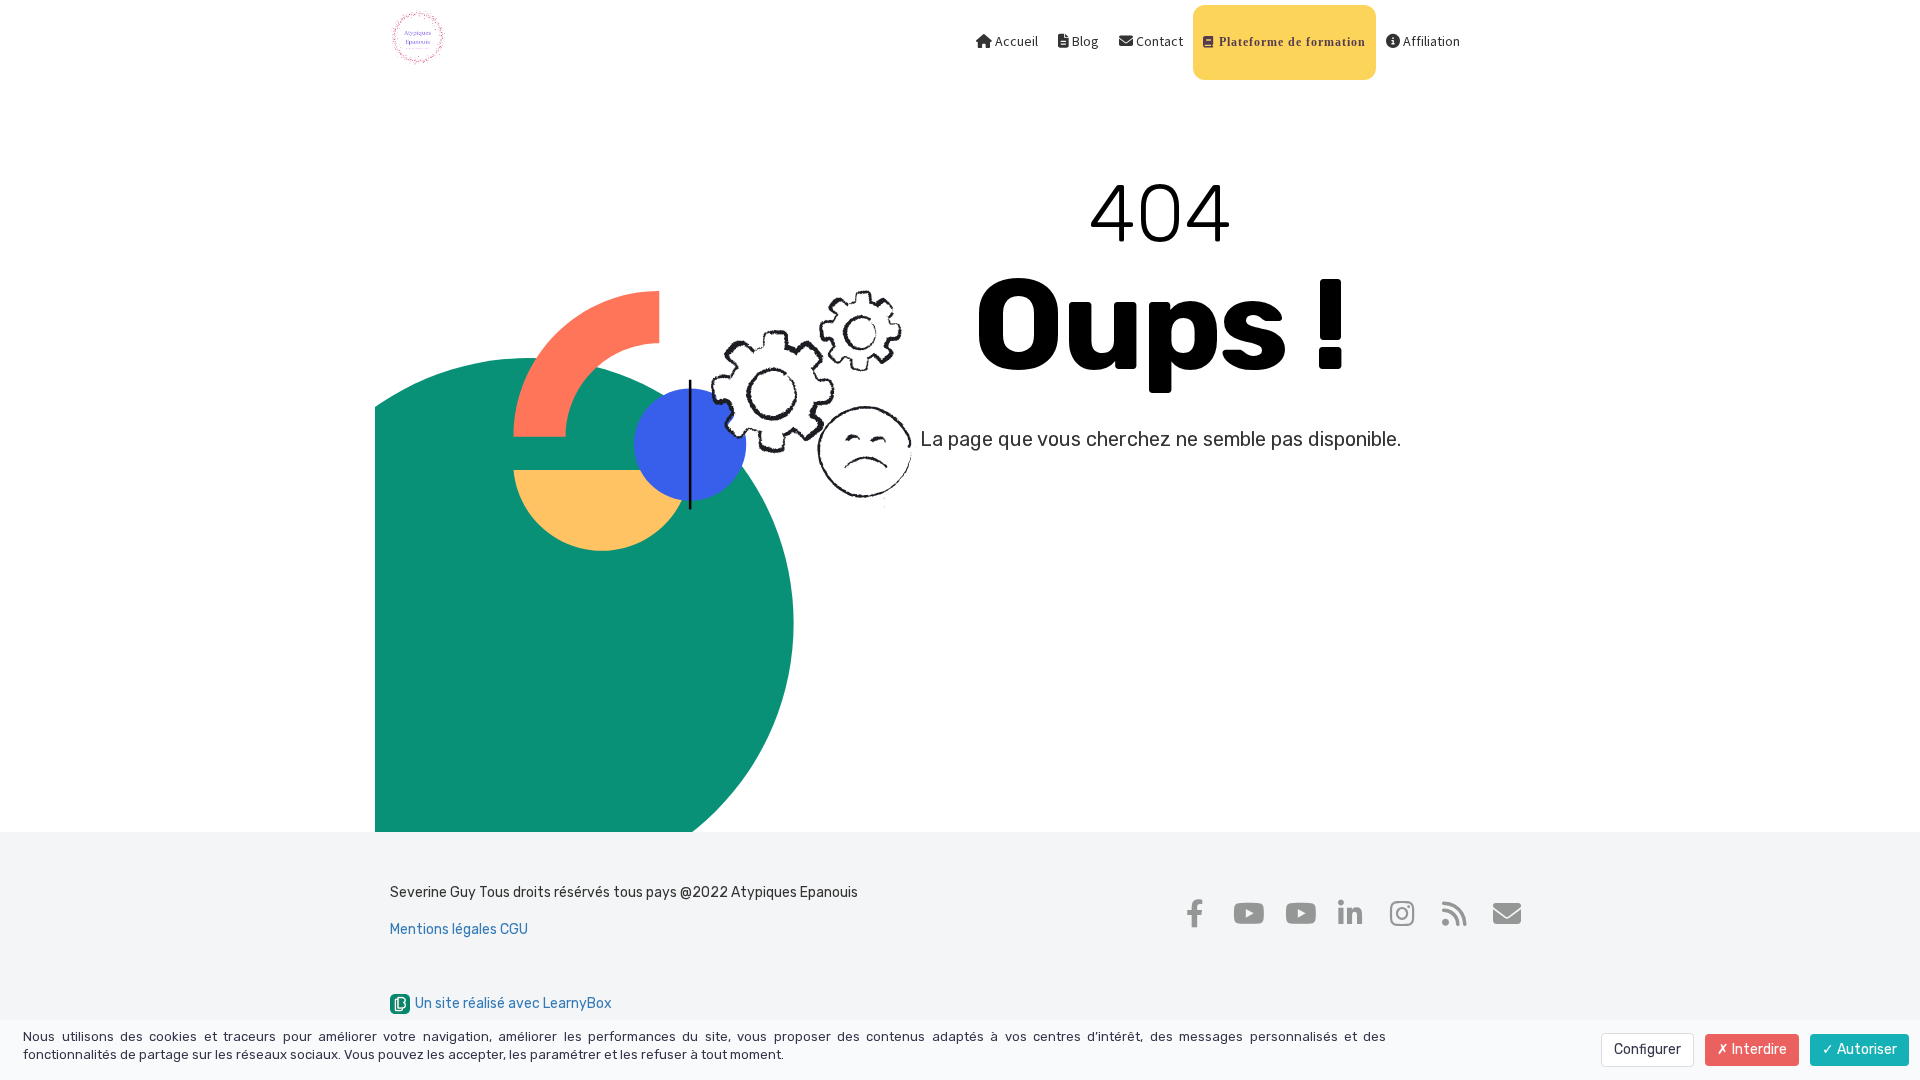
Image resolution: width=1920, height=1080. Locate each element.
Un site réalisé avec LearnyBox (513, 1003)
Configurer (1647, 1049)
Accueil (1015, 42)
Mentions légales (445, 929)
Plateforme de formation (1290, 42)
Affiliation (1430, 42)
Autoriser (1865, 1049)
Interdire (1758, 1049)
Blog (1084, 42)
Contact (1158, 42)
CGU (514, 929)
